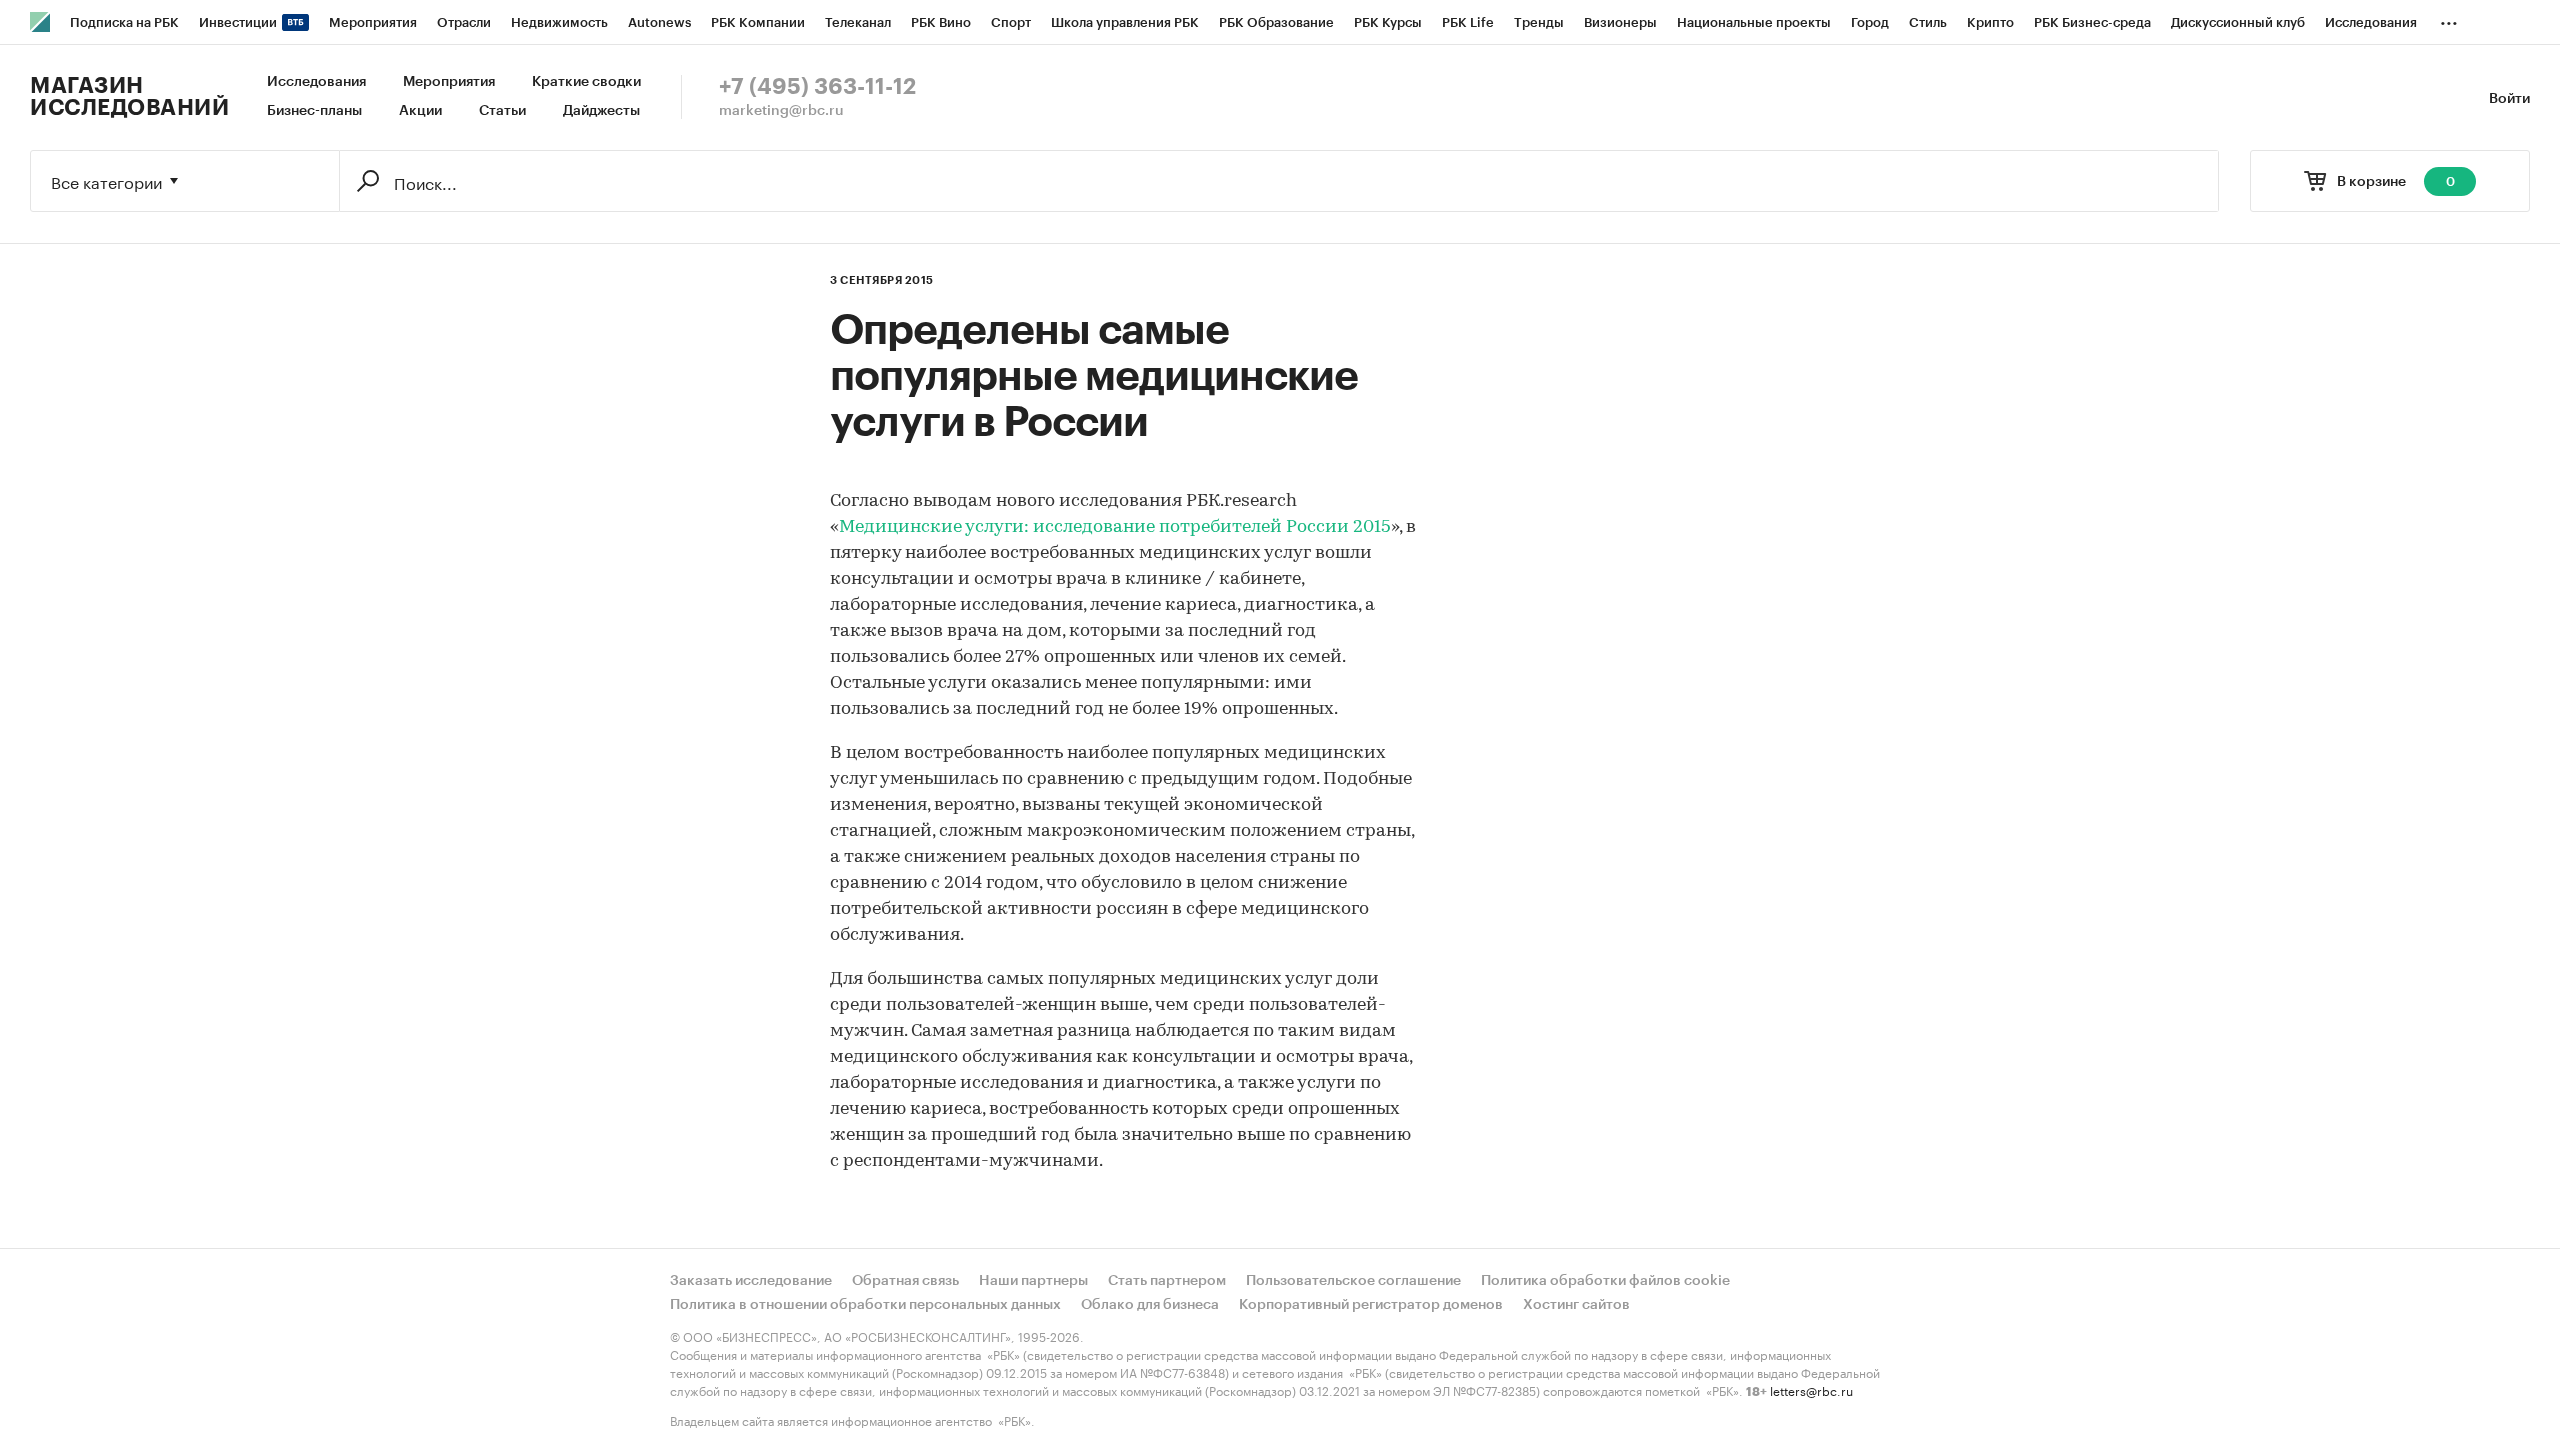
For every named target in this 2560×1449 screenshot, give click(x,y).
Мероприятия (449, 82)
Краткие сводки (586, 82)
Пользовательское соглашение (1353, 1281)
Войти (2509, 99)
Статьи (502, 111)
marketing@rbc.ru (781, 111)
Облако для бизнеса (1150, 1305)
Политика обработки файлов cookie (1605, 1281)
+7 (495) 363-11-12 (817, 87)
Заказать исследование (751, 1281)
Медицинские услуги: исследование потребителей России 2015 (1115, 528)
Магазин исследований (129, 97)
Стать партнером (1167, 1281)
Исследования (316, 82)
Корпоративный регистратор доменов (1371, 1305)
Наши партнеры (1033, 1281)
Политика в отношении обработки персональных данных (865, 1305)
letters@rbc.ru (1811, 1389)
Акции (420, 111)
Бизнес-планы (314, 111)
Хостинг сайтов (1576, 1305)
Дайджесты (601, 111)
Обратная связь (905, 1281)
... (2449, 19)
